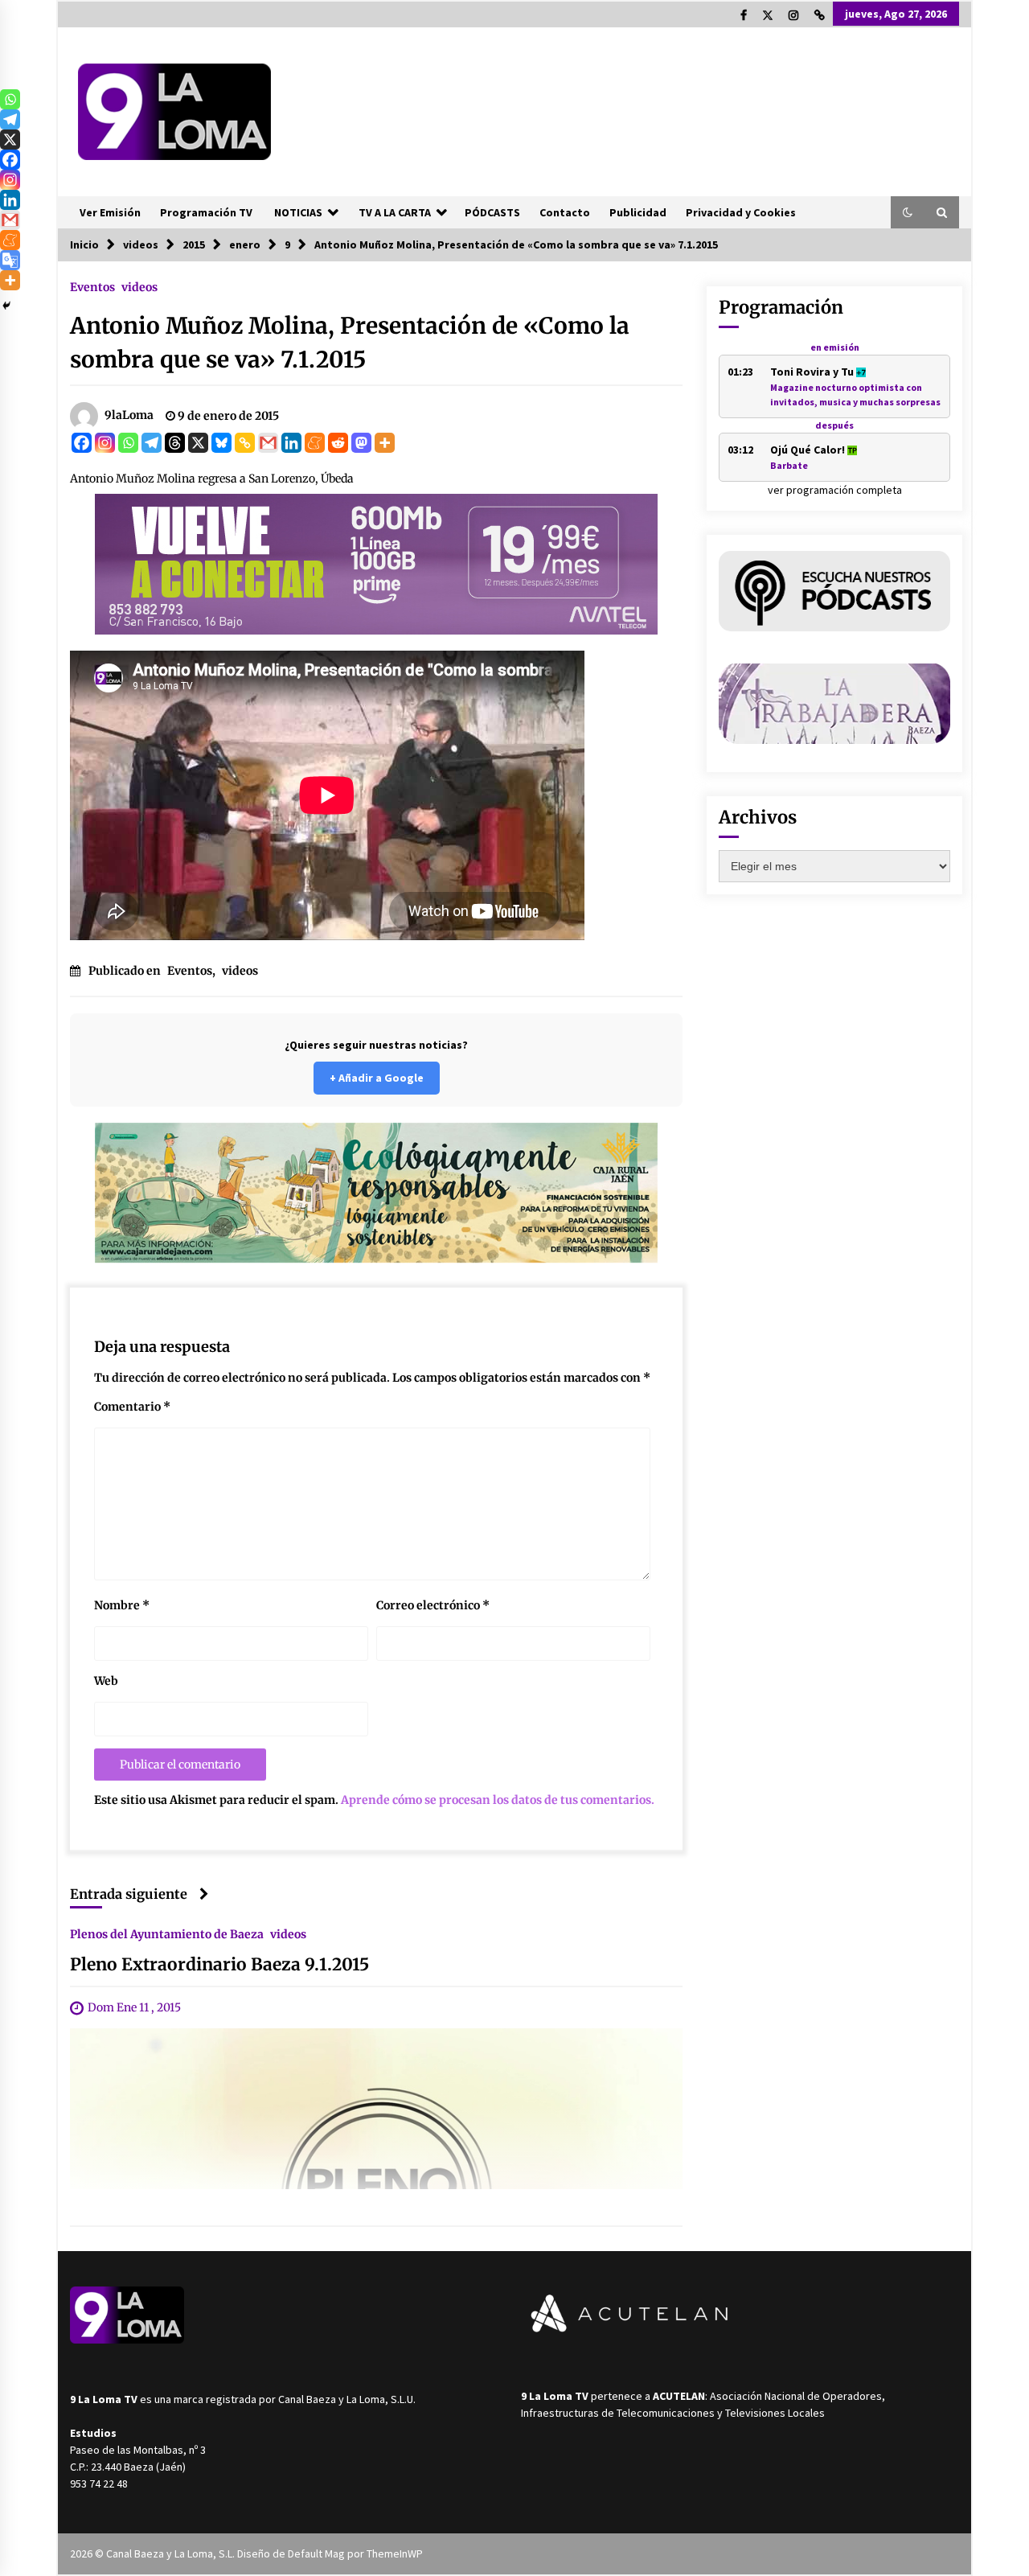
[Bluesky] (221, 443)
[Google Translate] (10, 260)
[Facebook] (82, 443)
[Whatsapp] (128, 443)
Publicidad (638, 212)
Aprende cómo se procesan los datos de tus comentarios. (498, 1800)
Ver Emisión (110, 212)
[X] (198, 443)
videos (139, 286)
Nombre (122, 1605)
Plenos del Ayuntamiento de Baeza (167, 1933)
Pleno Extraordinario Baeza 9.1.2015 (219, 1964)
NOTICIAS (298, 212)
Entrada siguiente (129, 1894)
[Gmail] (268, 443)
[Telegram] (152, 443)
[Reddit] (338, 443)
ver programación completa (835, 490)
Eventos (92, 286)
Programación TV (206, 212)
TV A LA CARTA (395, 212)
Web (106, 1681)
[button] (908, 212)
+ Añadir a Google (377, 1078)
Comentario (132, 1407)
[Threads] (175, 443)
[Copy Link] (245, 443)
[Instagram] (105, 443)
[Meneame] (315, 443)
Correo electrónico (433, 1605)
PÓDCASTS (492, 212)
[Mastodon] (361, 443)
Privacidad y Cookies (741, 212)
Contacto (565, 212)
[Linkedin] (291, 443)
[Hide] (6, 306)
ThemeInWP (395, 2553)
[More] (385, 443)
